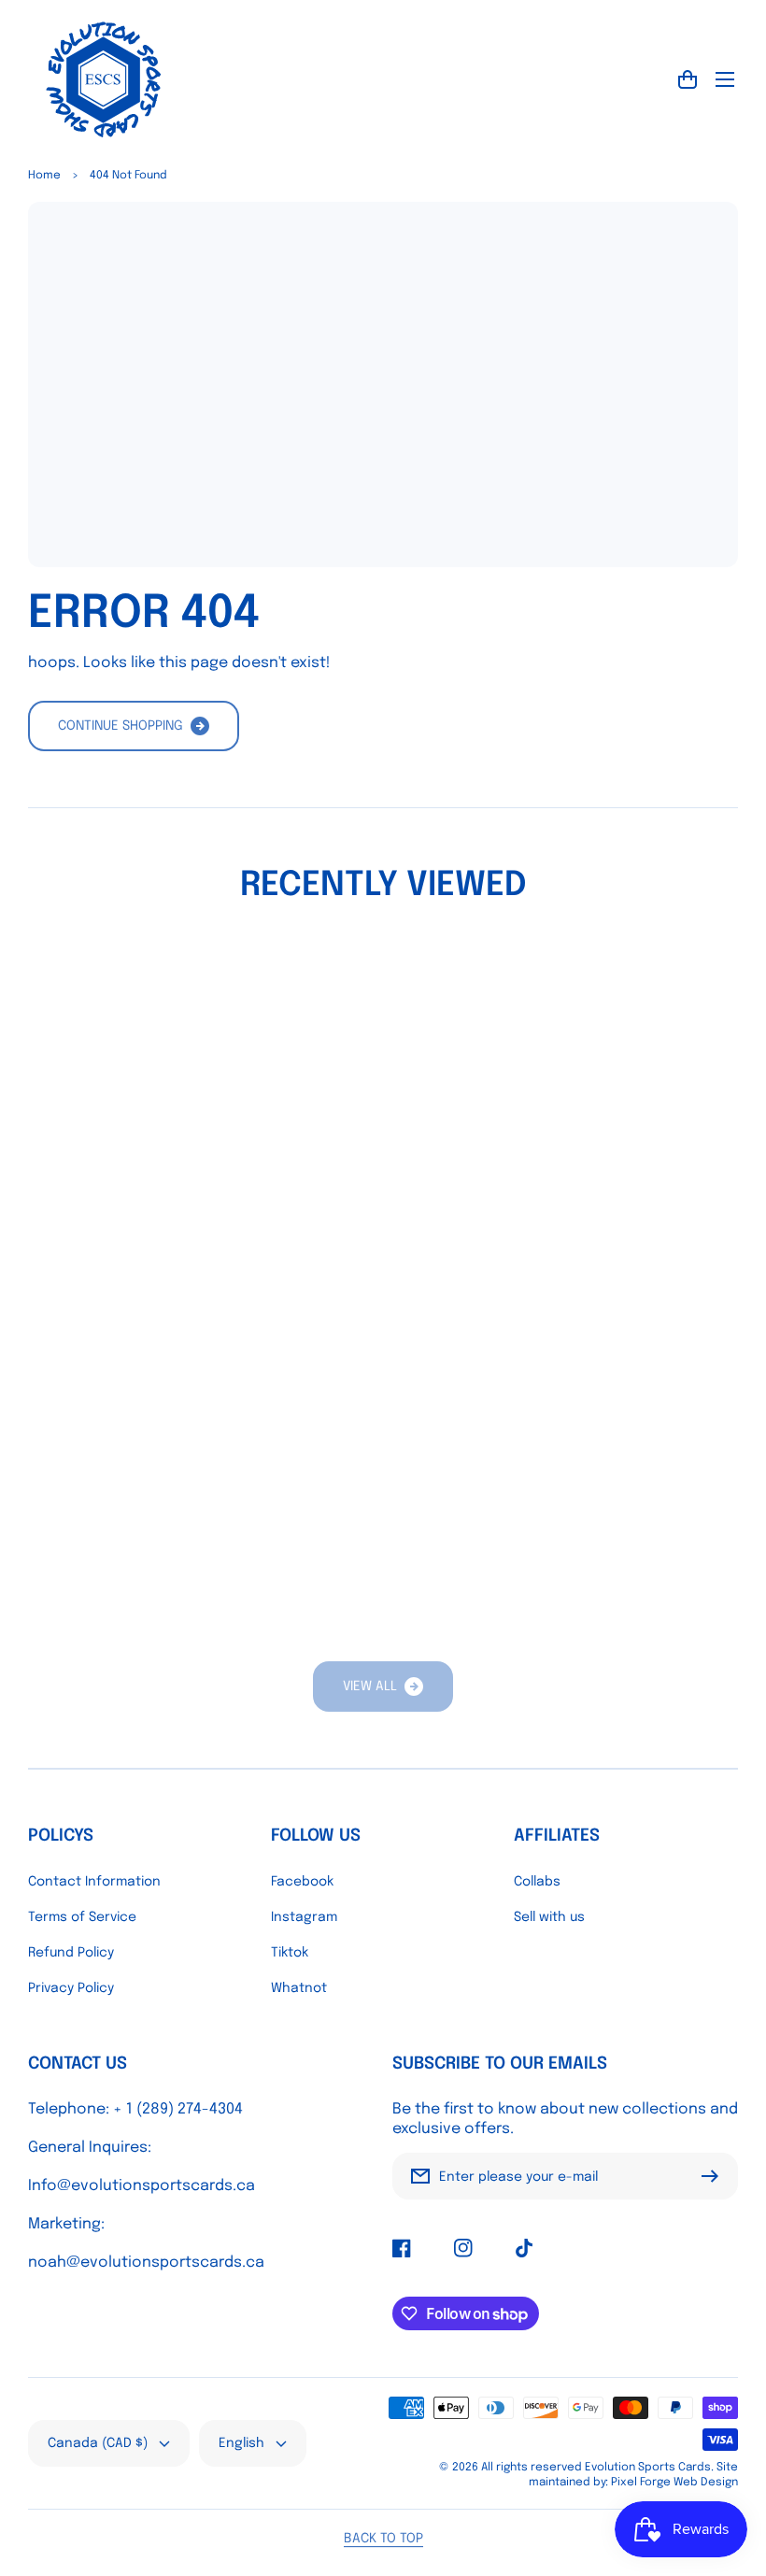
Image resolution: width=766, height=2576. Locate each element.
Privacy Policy (71, 1988)
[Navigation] (725, 79)
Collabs (537, 1882)
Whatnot (299, 1988)
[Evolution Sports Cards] (103, 79)
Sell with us (549, 1917)
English (241, 2443)
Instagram (304, 1917)
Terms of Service (82, 1917)
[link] (383, 1686)
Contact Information (94, 1882)
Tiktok (290, 1953)
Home (44, 176)
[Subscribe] (715, 2176)
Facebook (302, 1882)
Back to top (383, 2539)
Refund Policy (71, 1953)
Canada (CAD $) (98, 2443)
